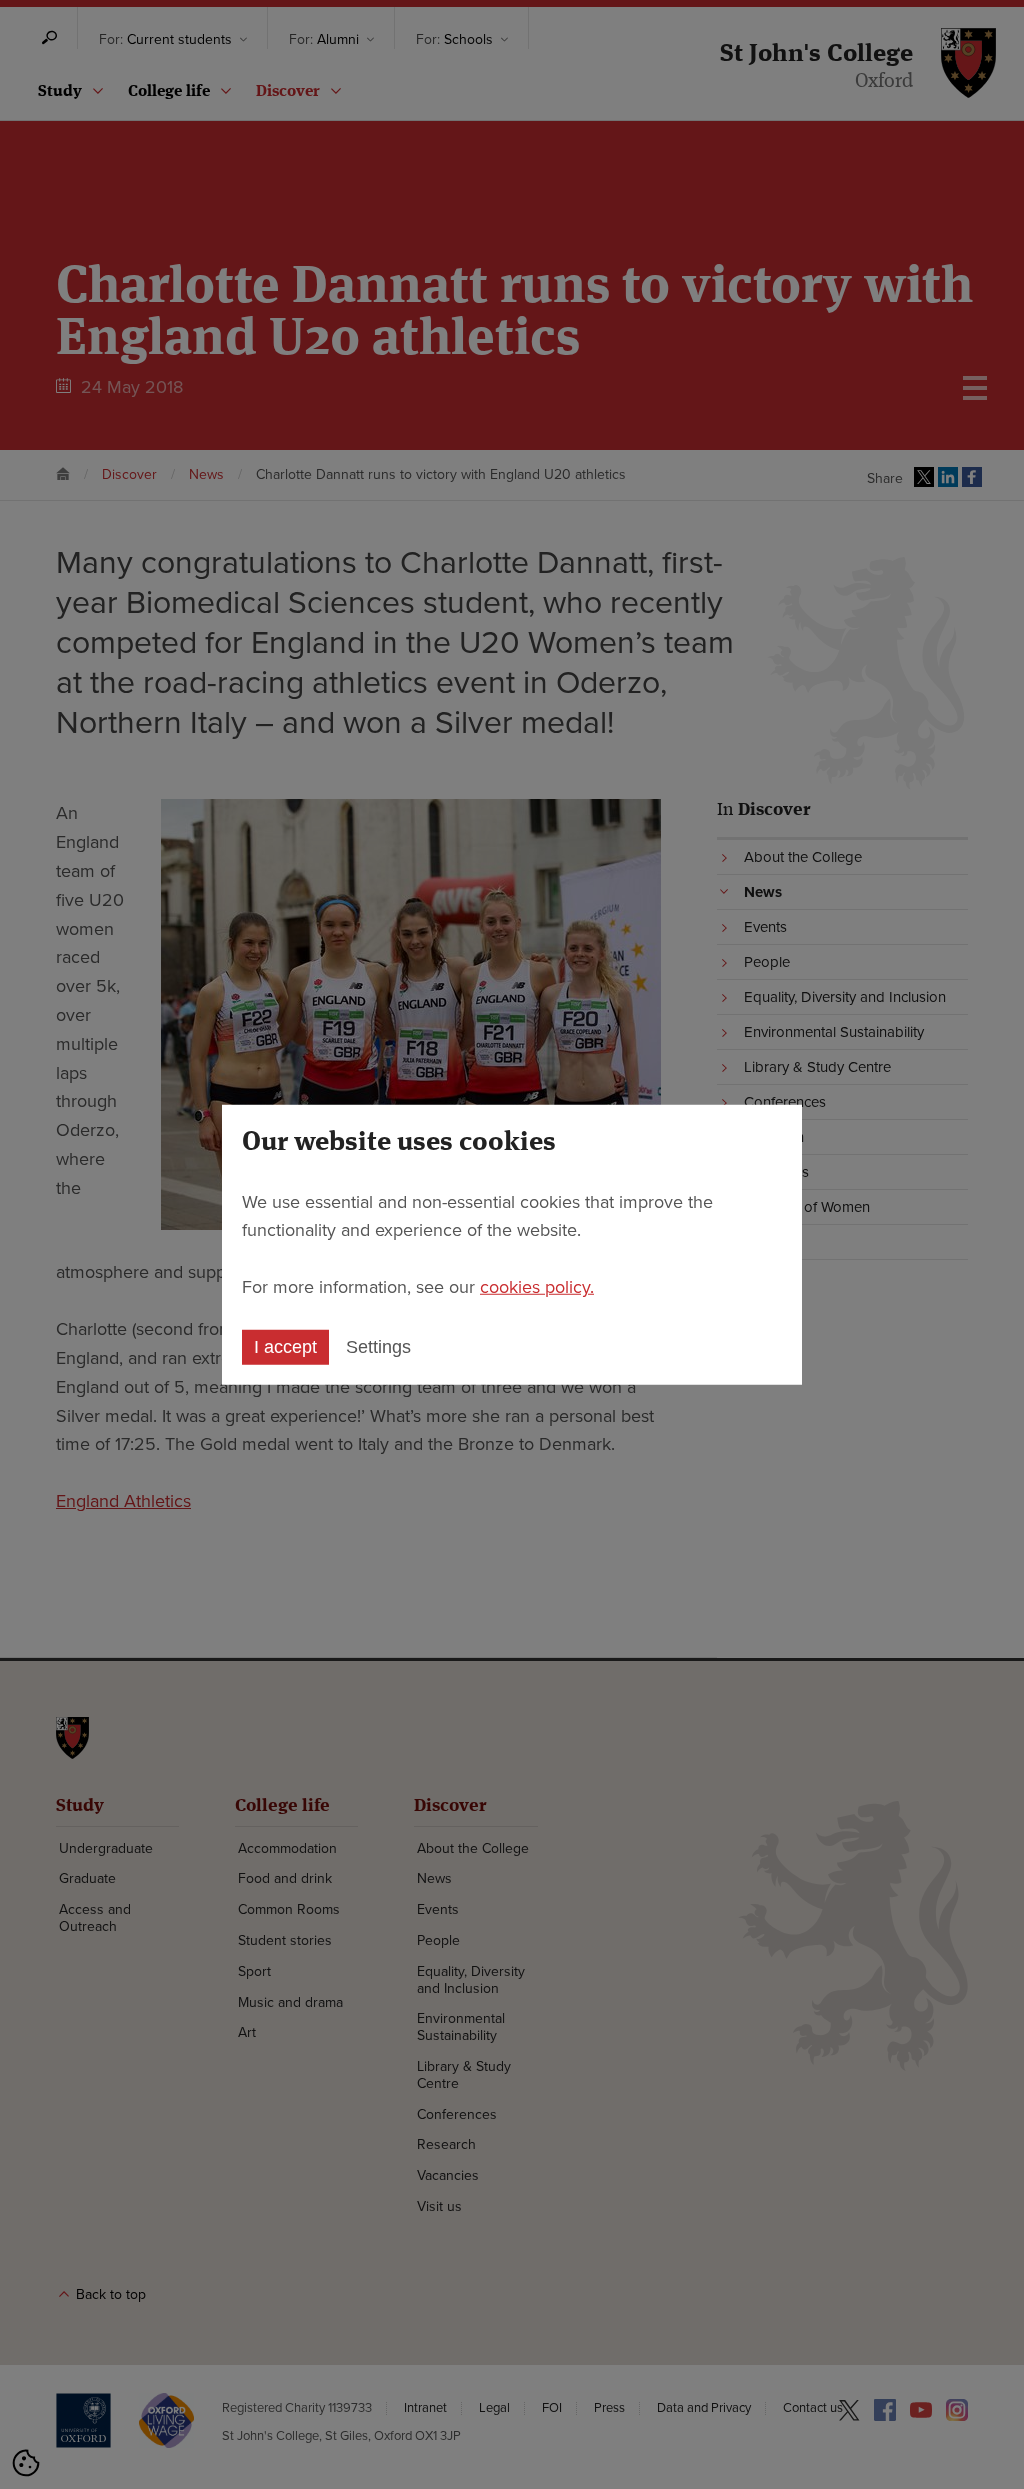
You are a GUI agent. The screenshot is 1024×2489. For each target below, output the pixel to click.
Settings (378, 1347)
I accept (285, 1347)
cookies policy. (537, 1287)
